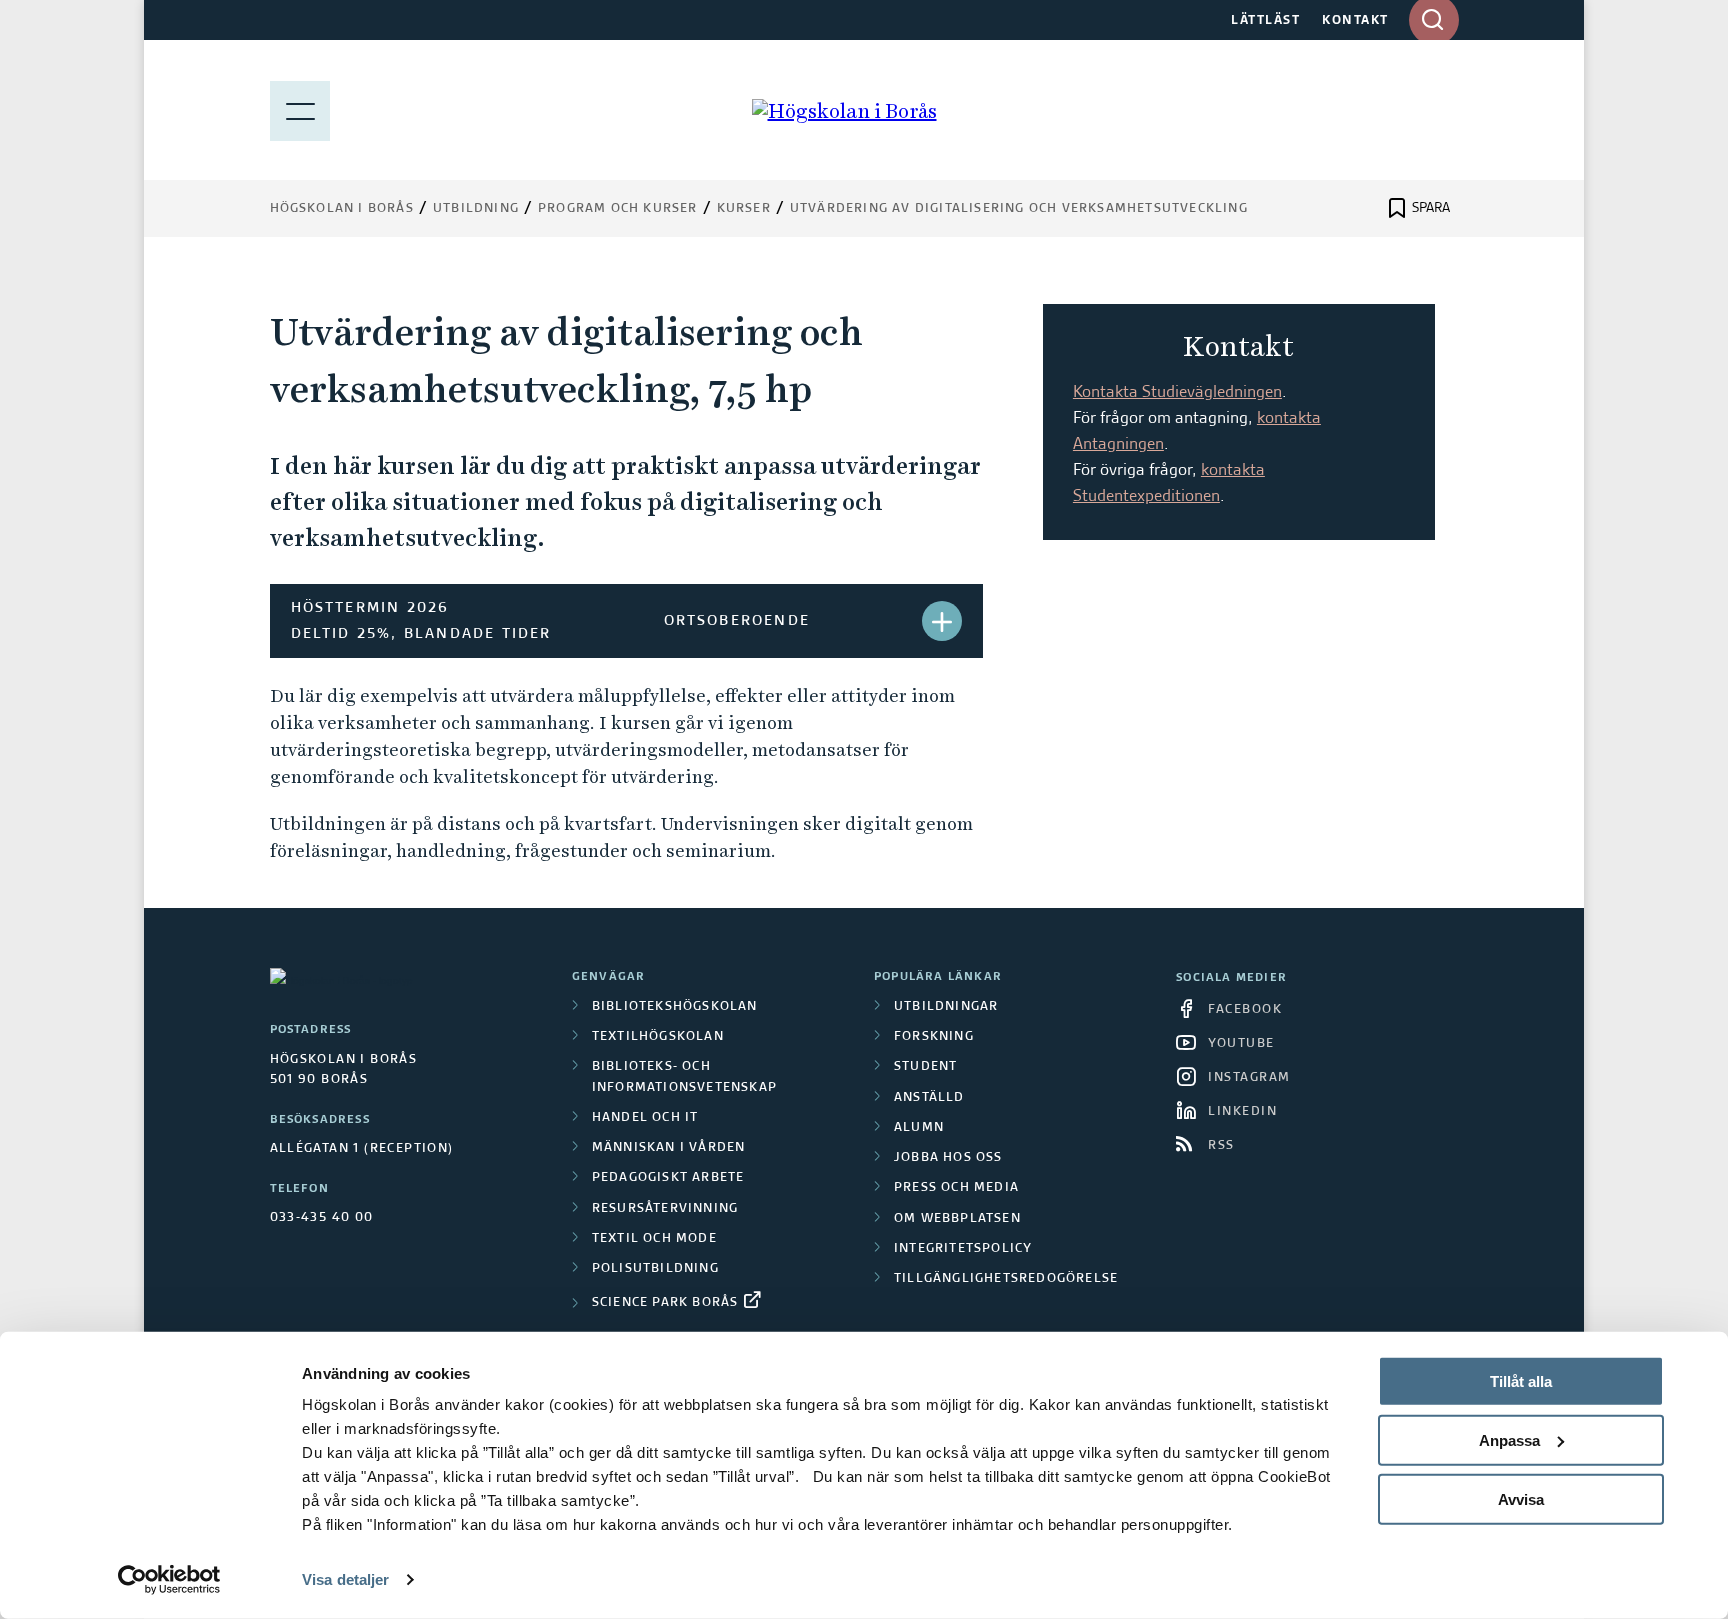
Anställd (929, 1098)
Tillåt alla (1521, 1381)
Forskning (934, 1037)
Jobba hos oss (948, 1158)
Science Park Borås (665, 1303)
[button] (942, 621)
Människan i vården (669, 1148)
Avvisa (1521, 1498)
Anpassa (1509, 1440)
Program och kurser (618, 209)
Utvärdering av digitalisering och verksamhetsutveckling (1019, 209)
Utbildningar (946, 1007)
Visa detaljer (345, 1579)
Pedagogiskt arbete (668, 1178)
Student (925, 1067)
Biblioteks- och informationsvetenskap (684, 1077)
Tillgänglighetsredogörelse (1006, 1279)
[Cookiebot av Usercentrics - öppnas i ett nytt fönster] (169, 1580)
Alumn (919, 1128)
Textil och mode (654, 1239)
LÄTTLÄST (1265, 21)
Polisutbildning (655, 1269)
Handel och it (645, 1118)
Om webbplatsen (957, 1219)
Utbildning (476, 209)
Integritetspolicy (963, 1249)
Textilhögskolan (658, 1037)
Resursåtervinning (665, 1209)
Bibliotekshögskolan (675, 1007)
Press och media (956, 1188)
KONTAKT (1355, 21)
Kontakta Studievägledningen (1177, 393)
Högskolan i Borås (342, 209)
